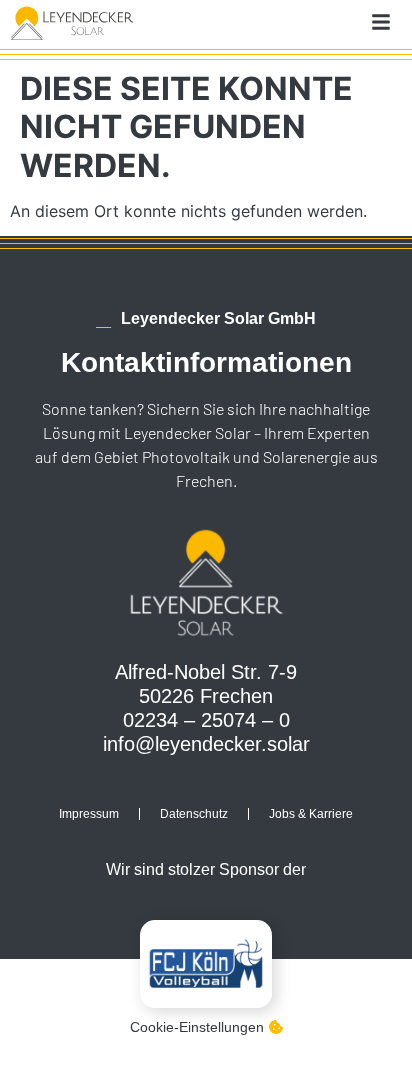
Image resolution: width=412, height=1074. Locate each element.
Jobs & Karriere (311, 814)
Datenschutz (194, 814)
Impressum (89, 814)
